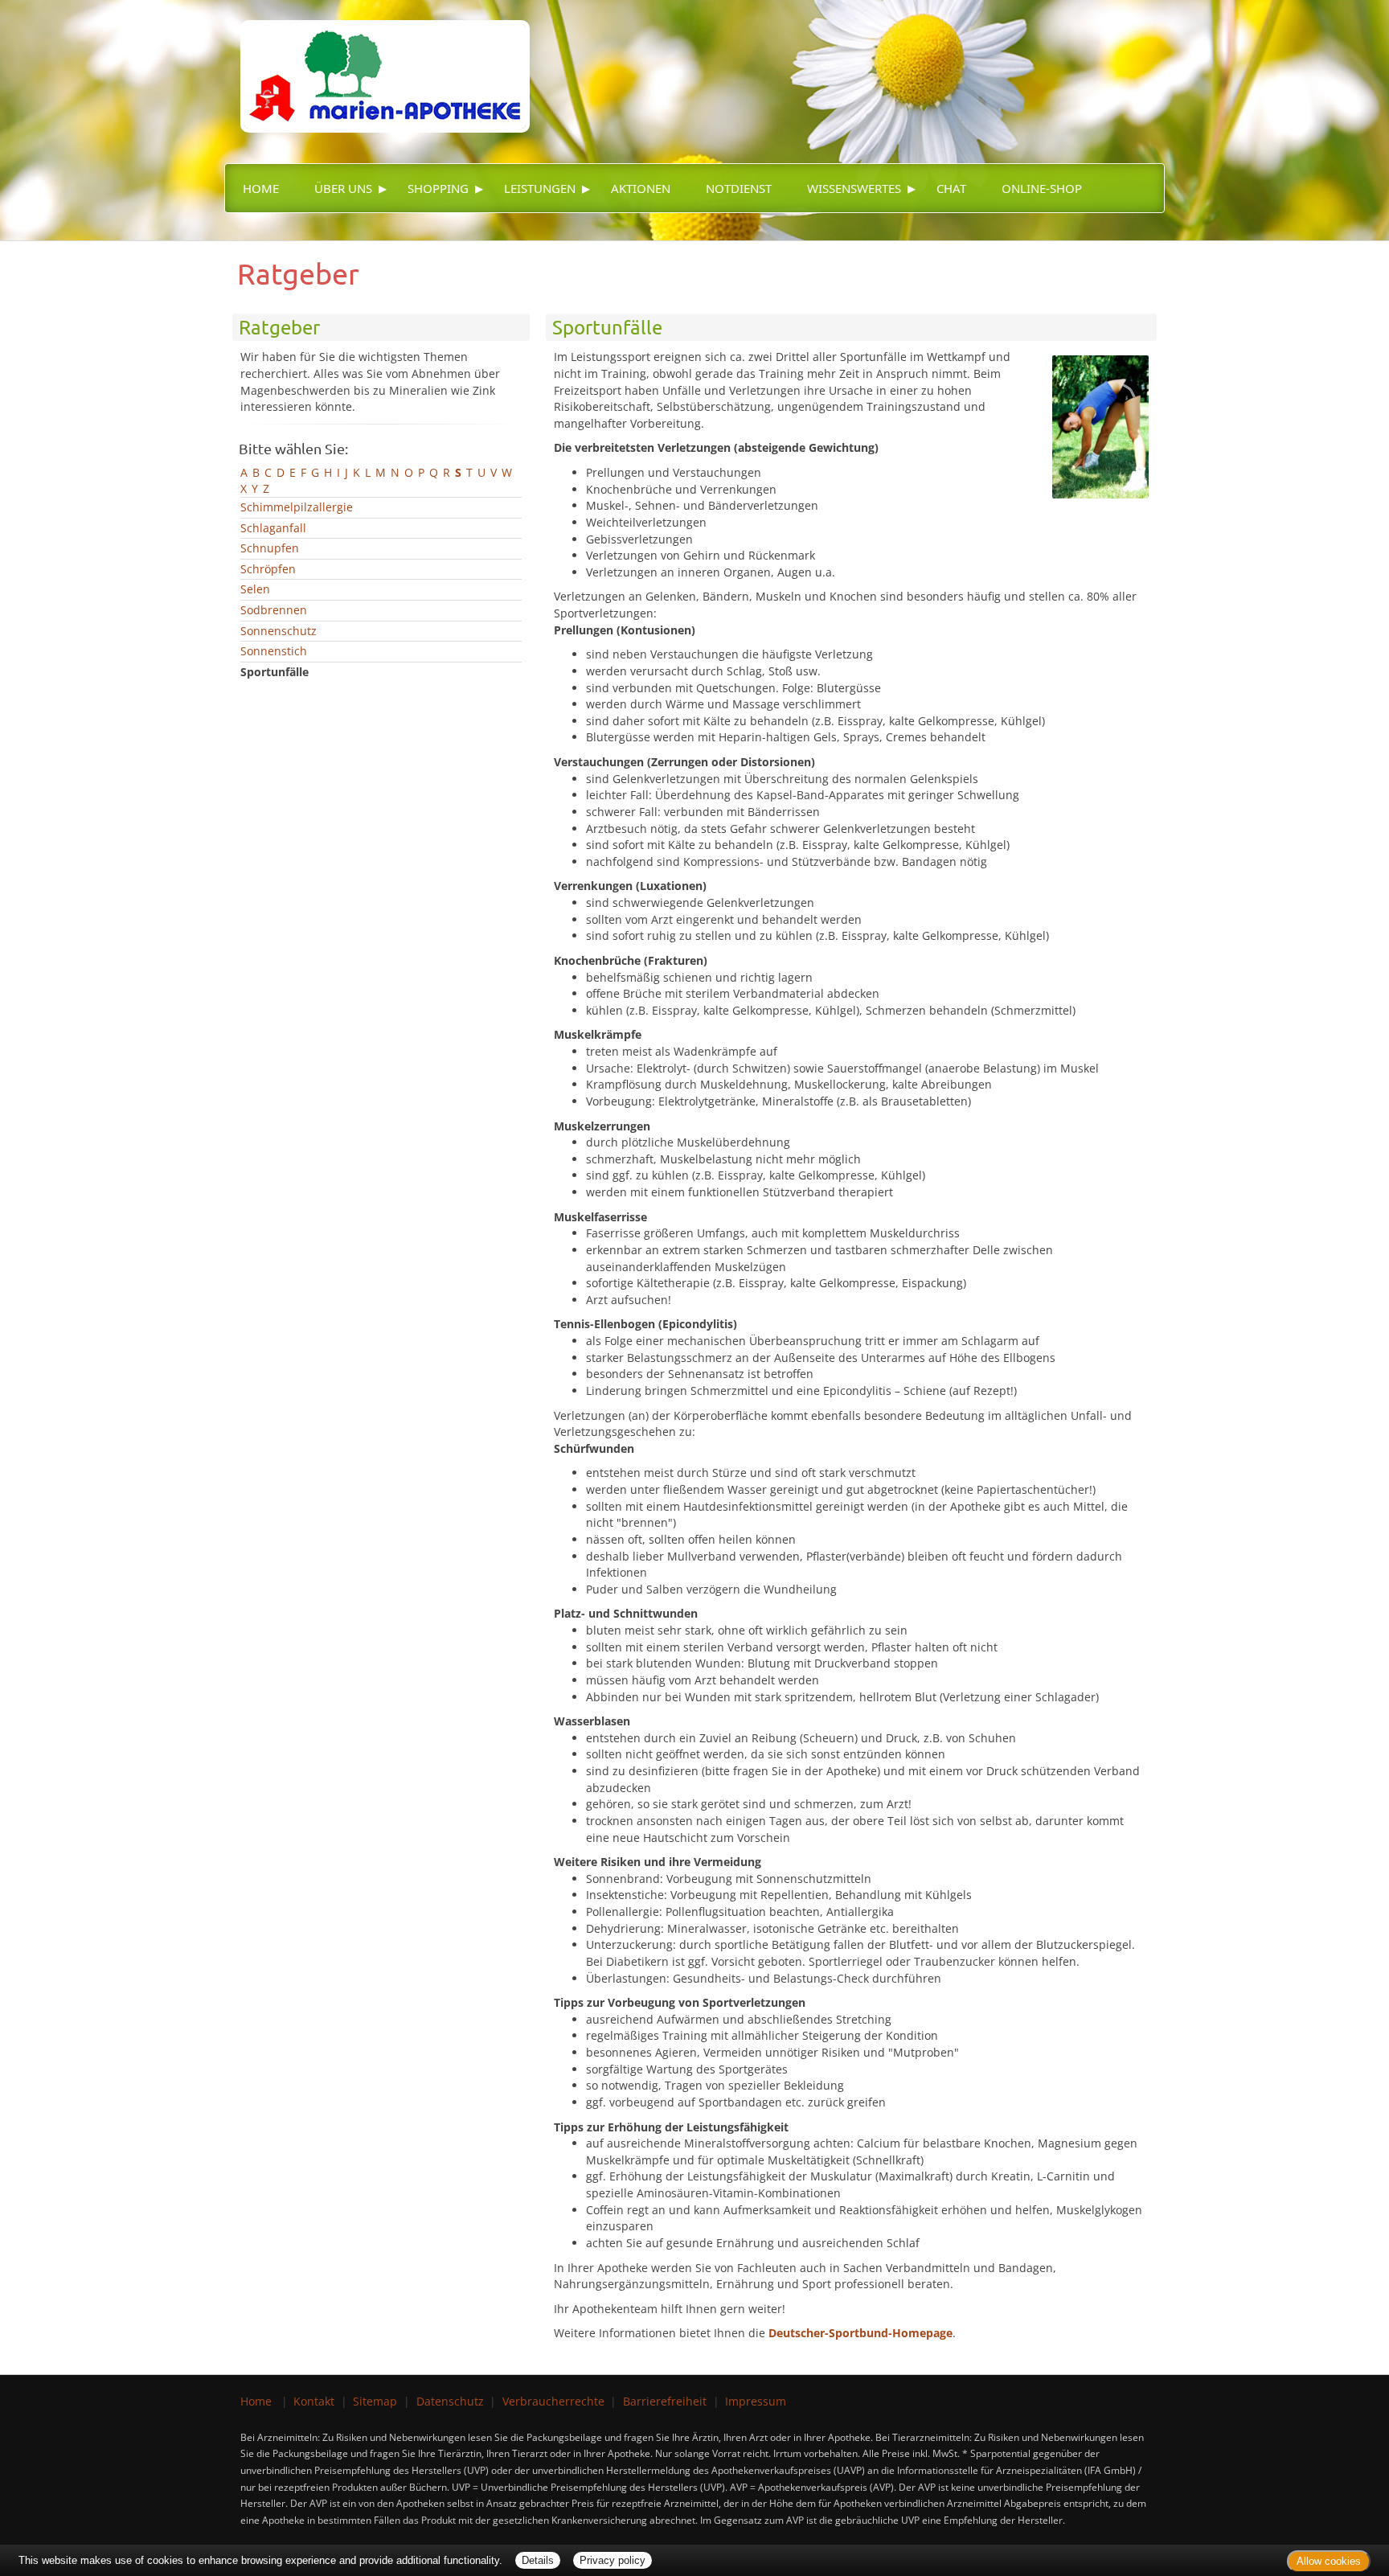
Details (538, 2560)
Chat (951, 188)
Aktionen (641, 188)
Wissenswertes (854, 188)
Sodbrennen (274, 610)
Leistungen (540, 188)
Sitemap (375, 2401)
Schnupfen (270, 548)
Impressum (756, 2401)
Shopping (438, 188)
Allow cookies (1329, 2561)
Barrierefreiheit (665, 2401)
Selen (255, 589)
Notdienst (739, 188)
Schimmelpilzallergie (297, 507)
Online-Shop (1042, 188)
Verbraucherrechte (553, 2401)
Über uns (343, 188)
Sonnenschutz (279, 631)
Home (261, 188)
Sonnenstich (274, 651)
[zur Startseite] (377, 65)
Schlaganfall (273, 528)
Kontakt (314, 2401)
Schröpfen (268, 569)
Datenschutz (450, 2401)
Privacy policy (613, 2560)
